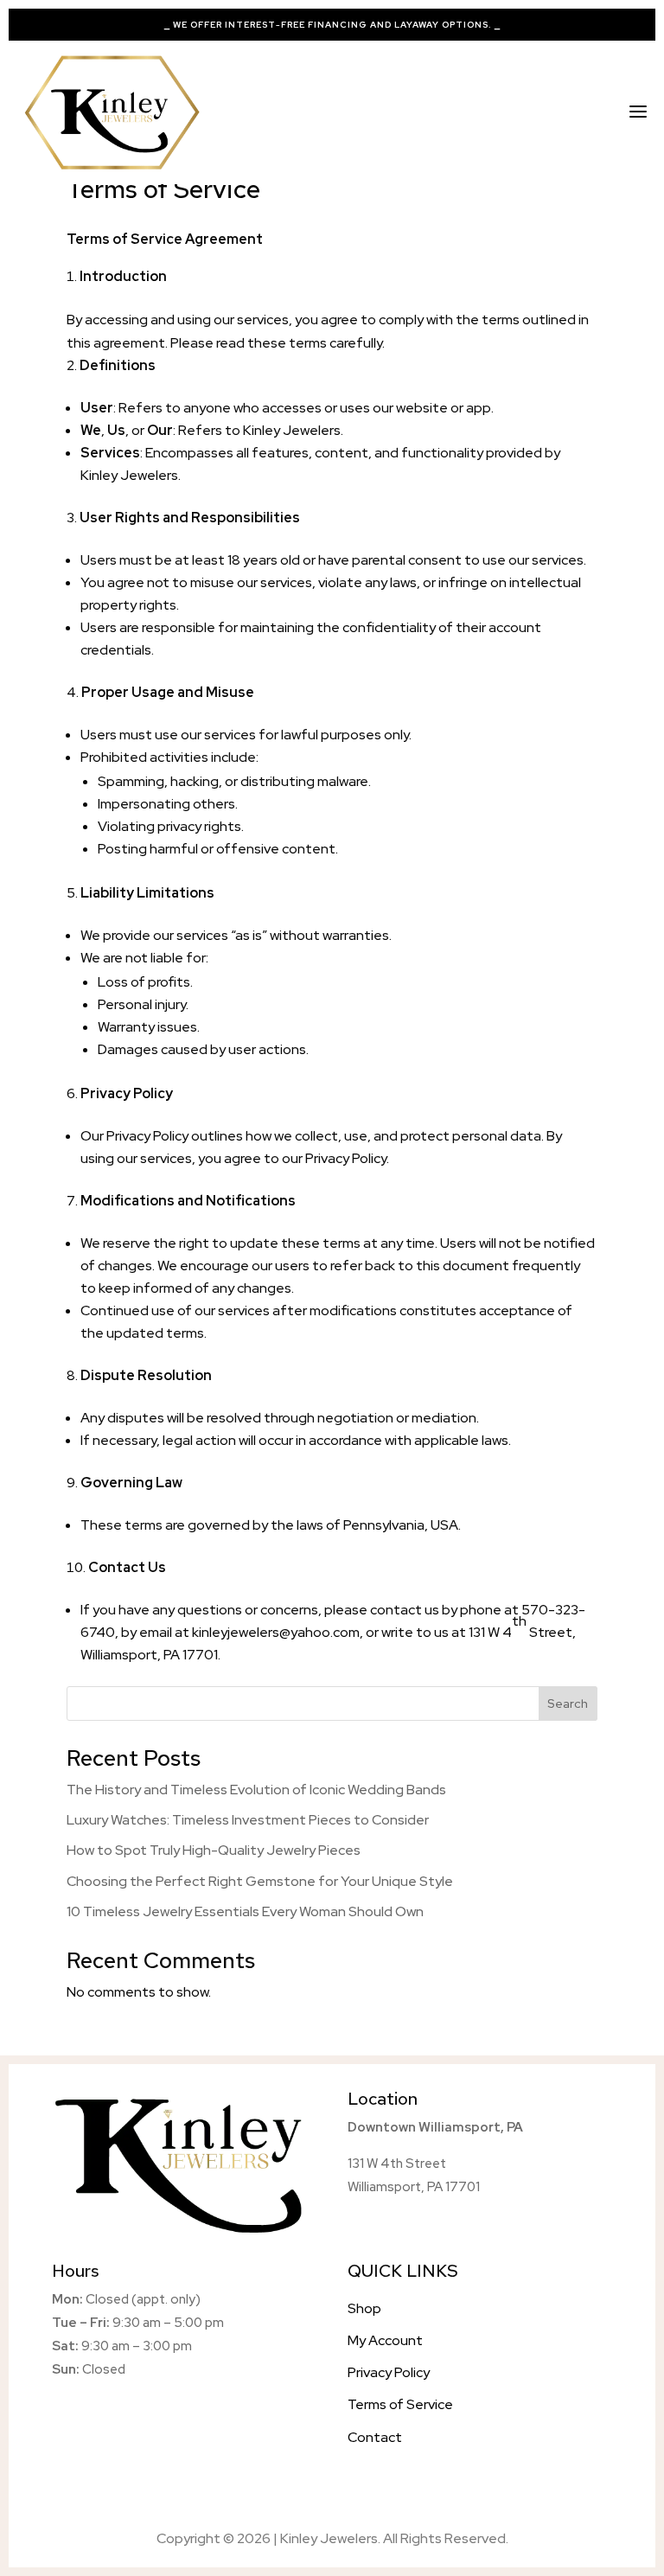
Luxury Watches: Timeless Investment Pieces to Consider (248, 1820)
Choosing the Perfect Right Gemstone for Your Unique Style (260, 1881)
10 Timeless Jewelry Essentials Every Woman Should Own (245, 1911)
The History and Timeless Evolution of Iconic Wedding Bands (256, 1790)
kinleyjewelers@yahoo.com (276, 1632)
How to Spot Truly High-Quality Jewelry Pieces (214, 1850)
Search (568, 1703)
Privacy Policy (147, 1136)
